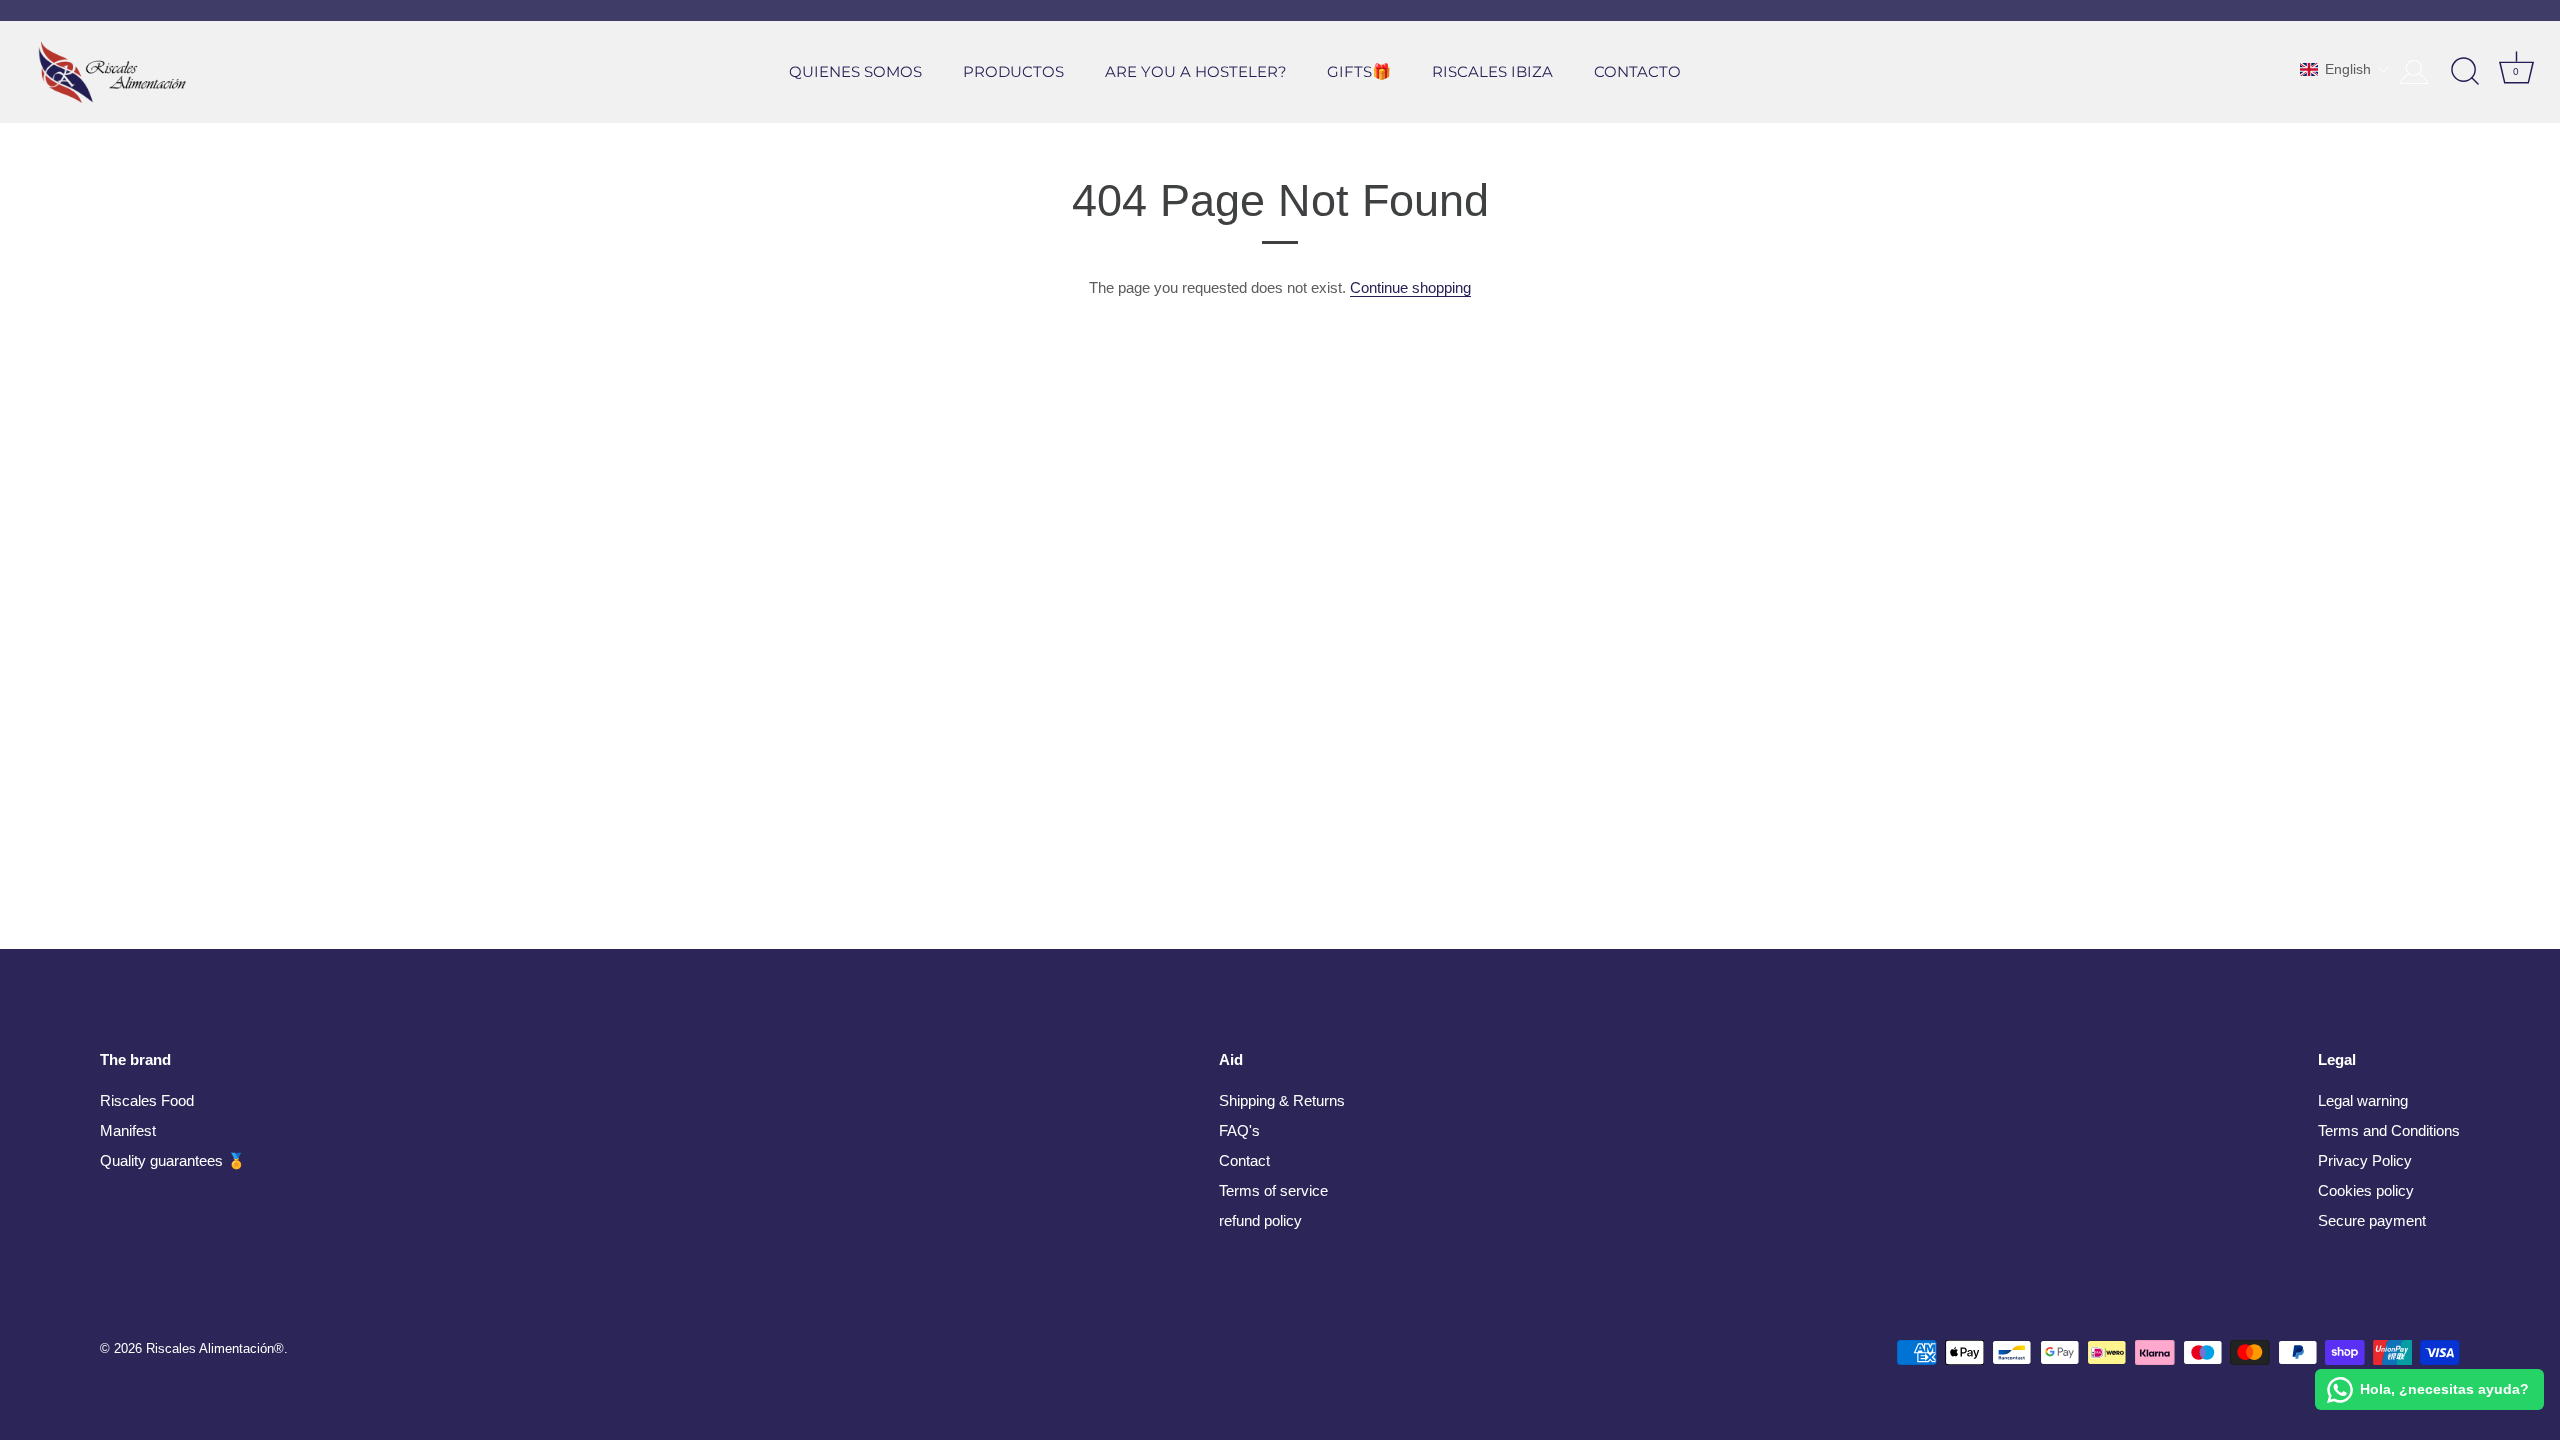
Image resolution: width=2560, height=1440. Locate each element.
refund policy (1260, 1220)
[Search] (2465, 72)
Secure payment (2372, 1220)
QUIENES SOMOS (855, 71)
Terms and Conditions (2389, 1130)
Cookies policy (2366, 1190)
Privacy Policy (2365, 1160)
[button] (2345, 69)
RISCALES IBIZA (1492, 71)
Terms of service (1273, 1190)
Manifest (128, 1130)
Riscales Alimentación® (215, 1348)
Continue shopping (1410, 287)
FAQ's (1239, 1130)
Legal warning (2363, 1100)
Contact (1244, 1160)
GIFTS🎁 (1359, 71)
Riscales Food (147, 1100)
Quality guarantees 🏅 (173, 1160)
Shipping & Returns (1282, 1100)
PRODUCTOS (1013, 71)
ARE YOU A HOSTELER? (1196, 71)
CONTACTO (1637, 71)
